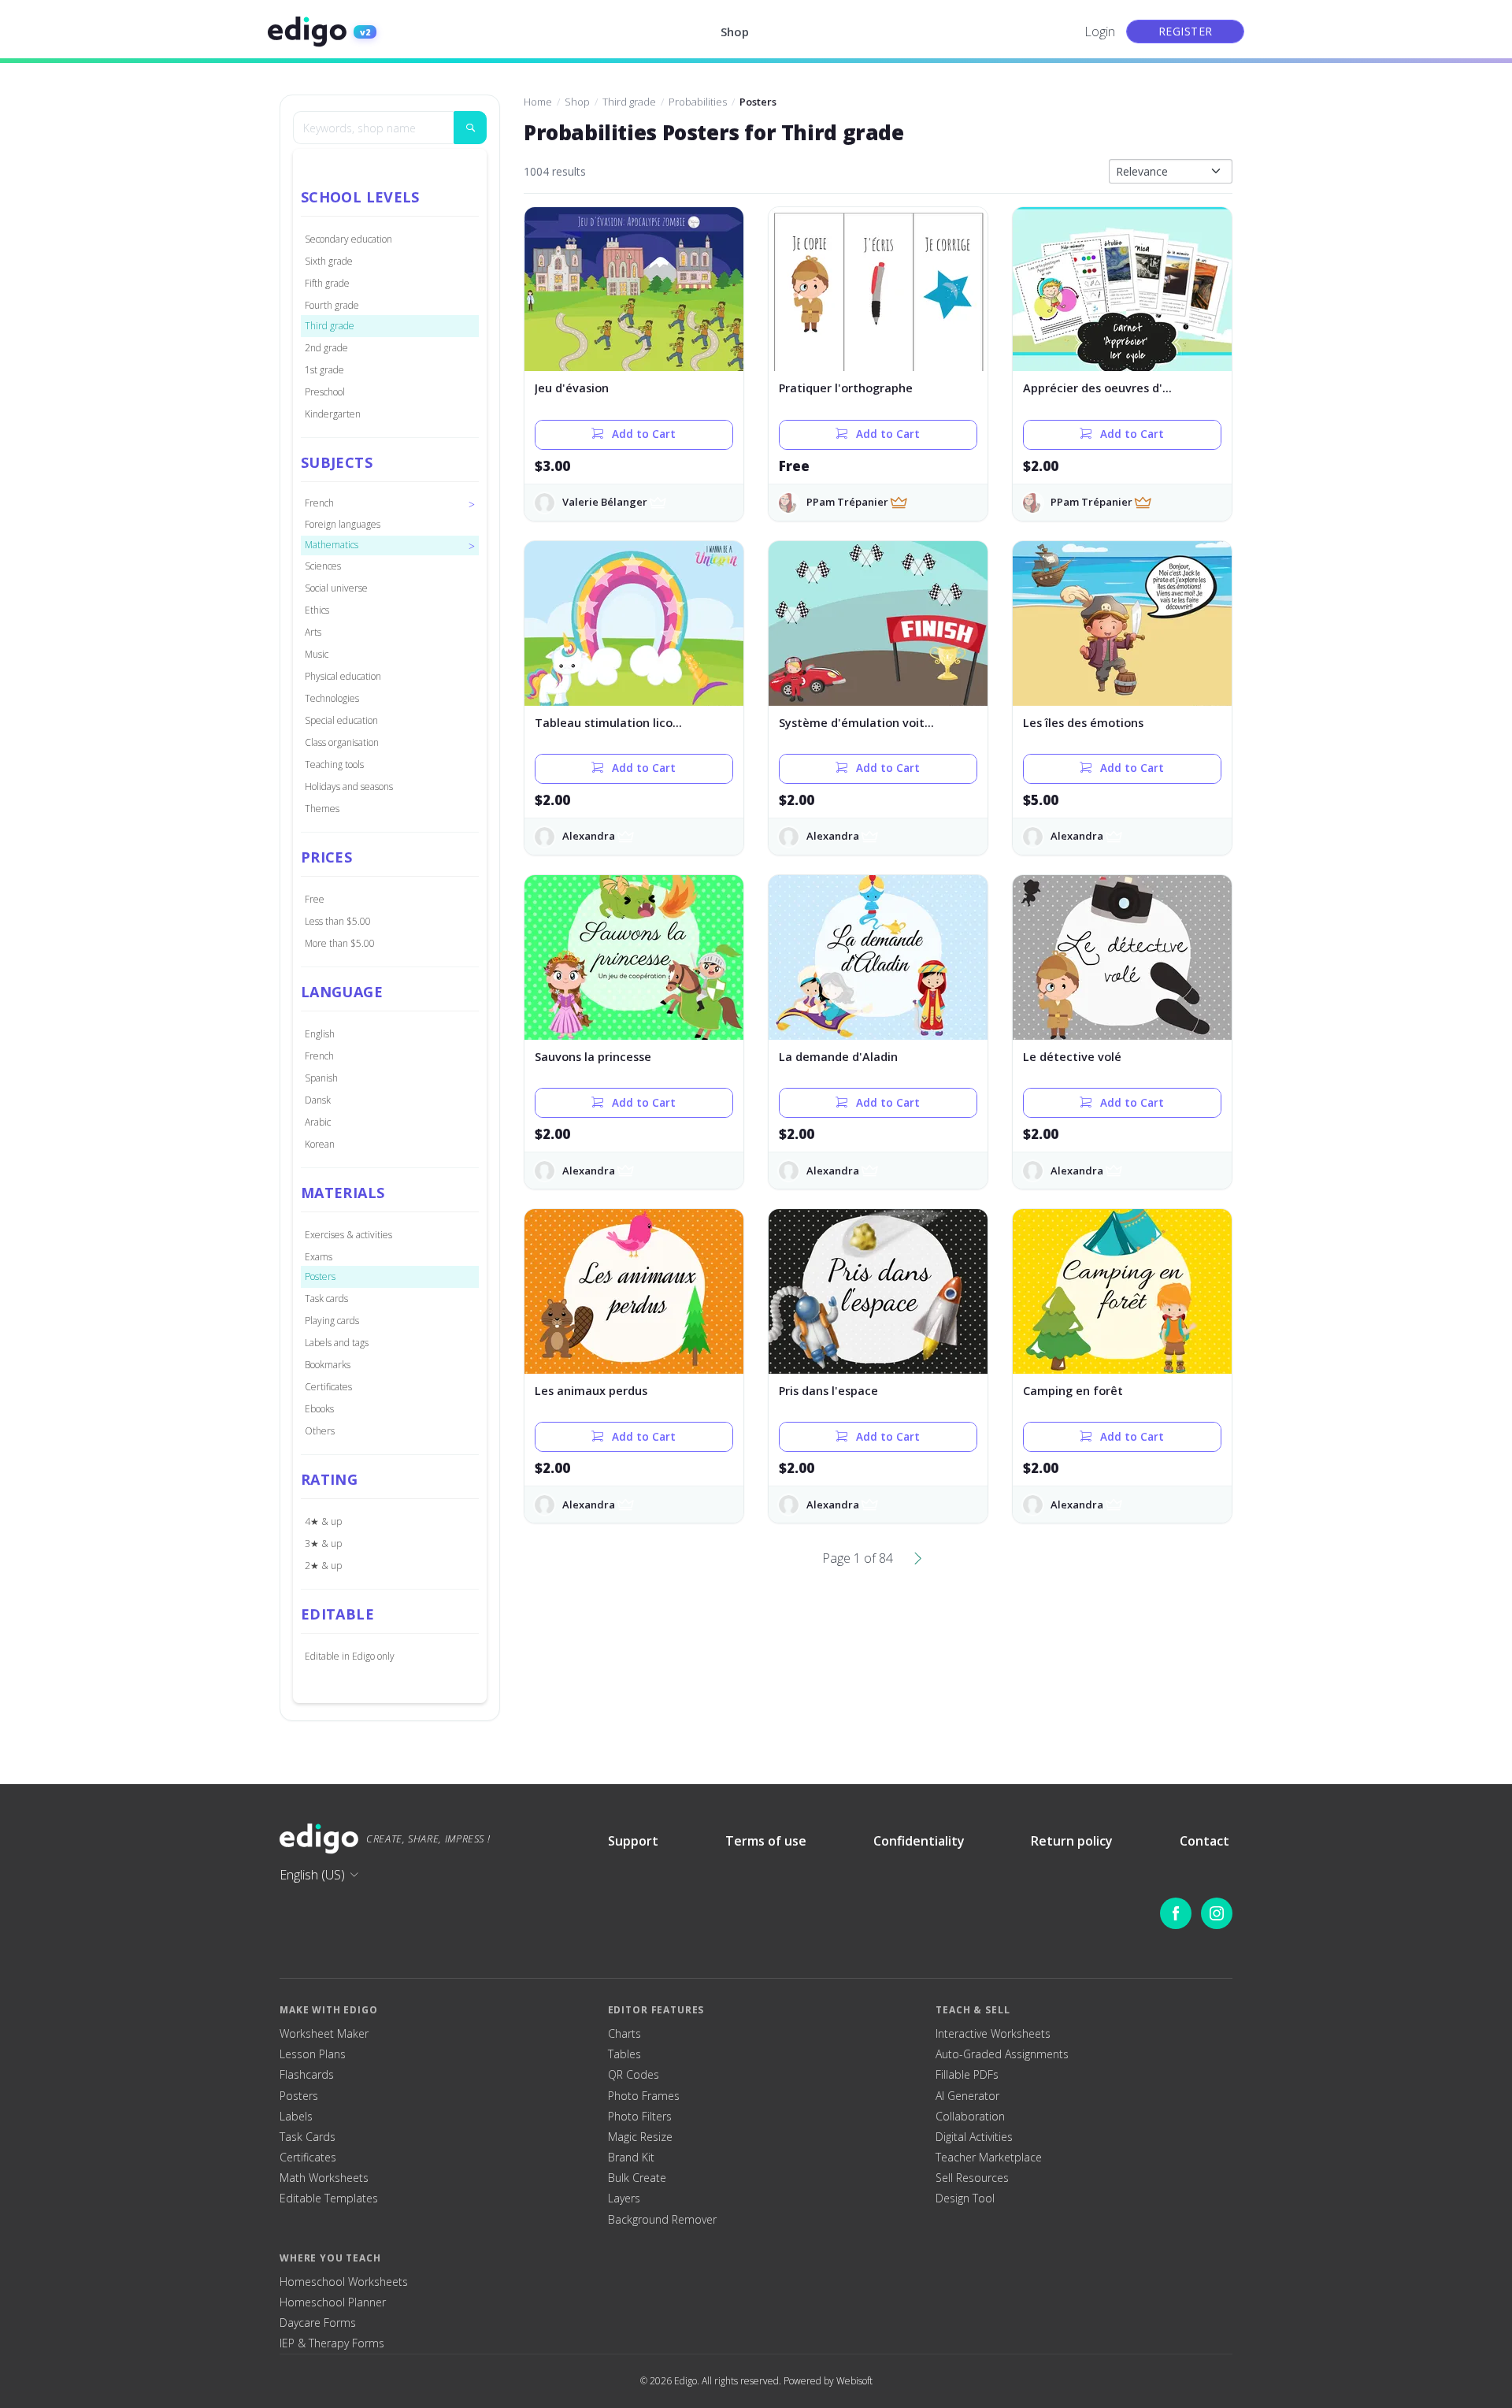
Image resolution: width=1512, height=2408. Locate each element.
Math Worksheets (324, 2178)
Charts (624, 2034)
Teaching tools (334, 764)
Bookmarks (328, 1365)
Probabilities (698, 102)
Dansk (318, 1100)
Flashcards (307, 2075)
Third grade (330, 326)
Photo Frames (644, 2096)
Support (633, 1841)
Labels (296, 2117)
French (319, 1056)
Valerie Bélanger (605, 502)
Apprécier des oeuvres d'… (1097, 388)
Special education (341, 720)
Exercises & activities (348, 1235)
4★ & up (323, 1521)
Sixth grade (329, 261)
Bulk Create (637, 2178)
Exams (319, 1257)
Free (315, 899)
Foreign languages (343, 524)
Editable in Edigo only (350, 1656)
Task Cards (308, 2137)
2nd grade (326, 348)
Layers (624, 2198)
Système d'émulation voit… (856, 723)
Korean (320, 1144)
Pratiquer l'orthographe (846, 388)
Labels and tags (337, 1343)
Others (320, 1431)
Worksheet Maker (324, 2034)
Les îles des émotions (1083, 723)
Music (317, 654)
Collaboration (970, 2117)
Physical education (343, 676)
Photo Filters (640, 2117)
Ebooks (319, 1409)
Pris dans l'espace (828, 1391)
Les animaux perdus (591, 1391)
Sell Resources (972, 2178)
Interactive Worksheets (993, 2034)
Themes (322, 809)
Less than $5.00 (338, 921)
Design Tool (965, 2198)
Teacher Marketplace (989, 2158)
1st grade (324, 370)
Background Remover (662, 2220)
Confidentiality (919, 1841)
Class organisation (342, 742)
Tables (624, 2054)
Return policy (1072, 1841)
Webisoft (854, 2381)
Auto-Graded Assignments (1002, 2054)
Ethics (317, 610)
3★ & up (323, 1543)
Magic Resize (640, 2137)
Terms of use (766, 1841)
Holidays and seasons (349, 787)
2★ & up (323, 1566)
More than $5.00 (340, 943)
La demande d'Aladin (838, 1057)
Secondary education (348, 239)
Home (538, 102)
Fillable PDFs (967, 2075)
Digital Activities (974, 2137)
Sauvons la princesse (593, 1057)
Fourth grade (332, 305)
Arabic (318, 1122)
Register (1186, 31)
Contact (1204, 1841)
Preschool (325, 392)
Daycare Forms (318, 2323)
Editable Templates (329, 2198)
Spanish (321, 1078)
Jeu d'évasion (572, 388)
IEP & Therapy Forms (332, 2343)
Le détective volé (1072, 1057)
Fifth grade (327, 283)
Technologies (332, 698)
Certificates (328, 1387)
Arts (313, 632)
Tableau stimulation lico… (608, 723)
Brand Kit (631, 2158)
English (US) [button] (312, 1875)
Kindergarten (333, 414)
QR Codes (634, 2075)
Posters (320, 1276)
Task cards (326, 1299)
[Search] (470, 128)
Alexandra (589, 836)
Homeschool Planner (333, 2302)
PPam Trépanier (847, 502)
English (320, 1034)
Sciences (323, 566)
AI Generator (967, 2096)
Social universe (336, 588)
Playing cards (332, 1321)
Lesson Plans (313, 2054)
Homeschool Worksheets (344, 2282)
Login (1100, 32)
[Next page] (918, 1558)
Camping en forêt (1073, 1391)
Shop (735, 32)
